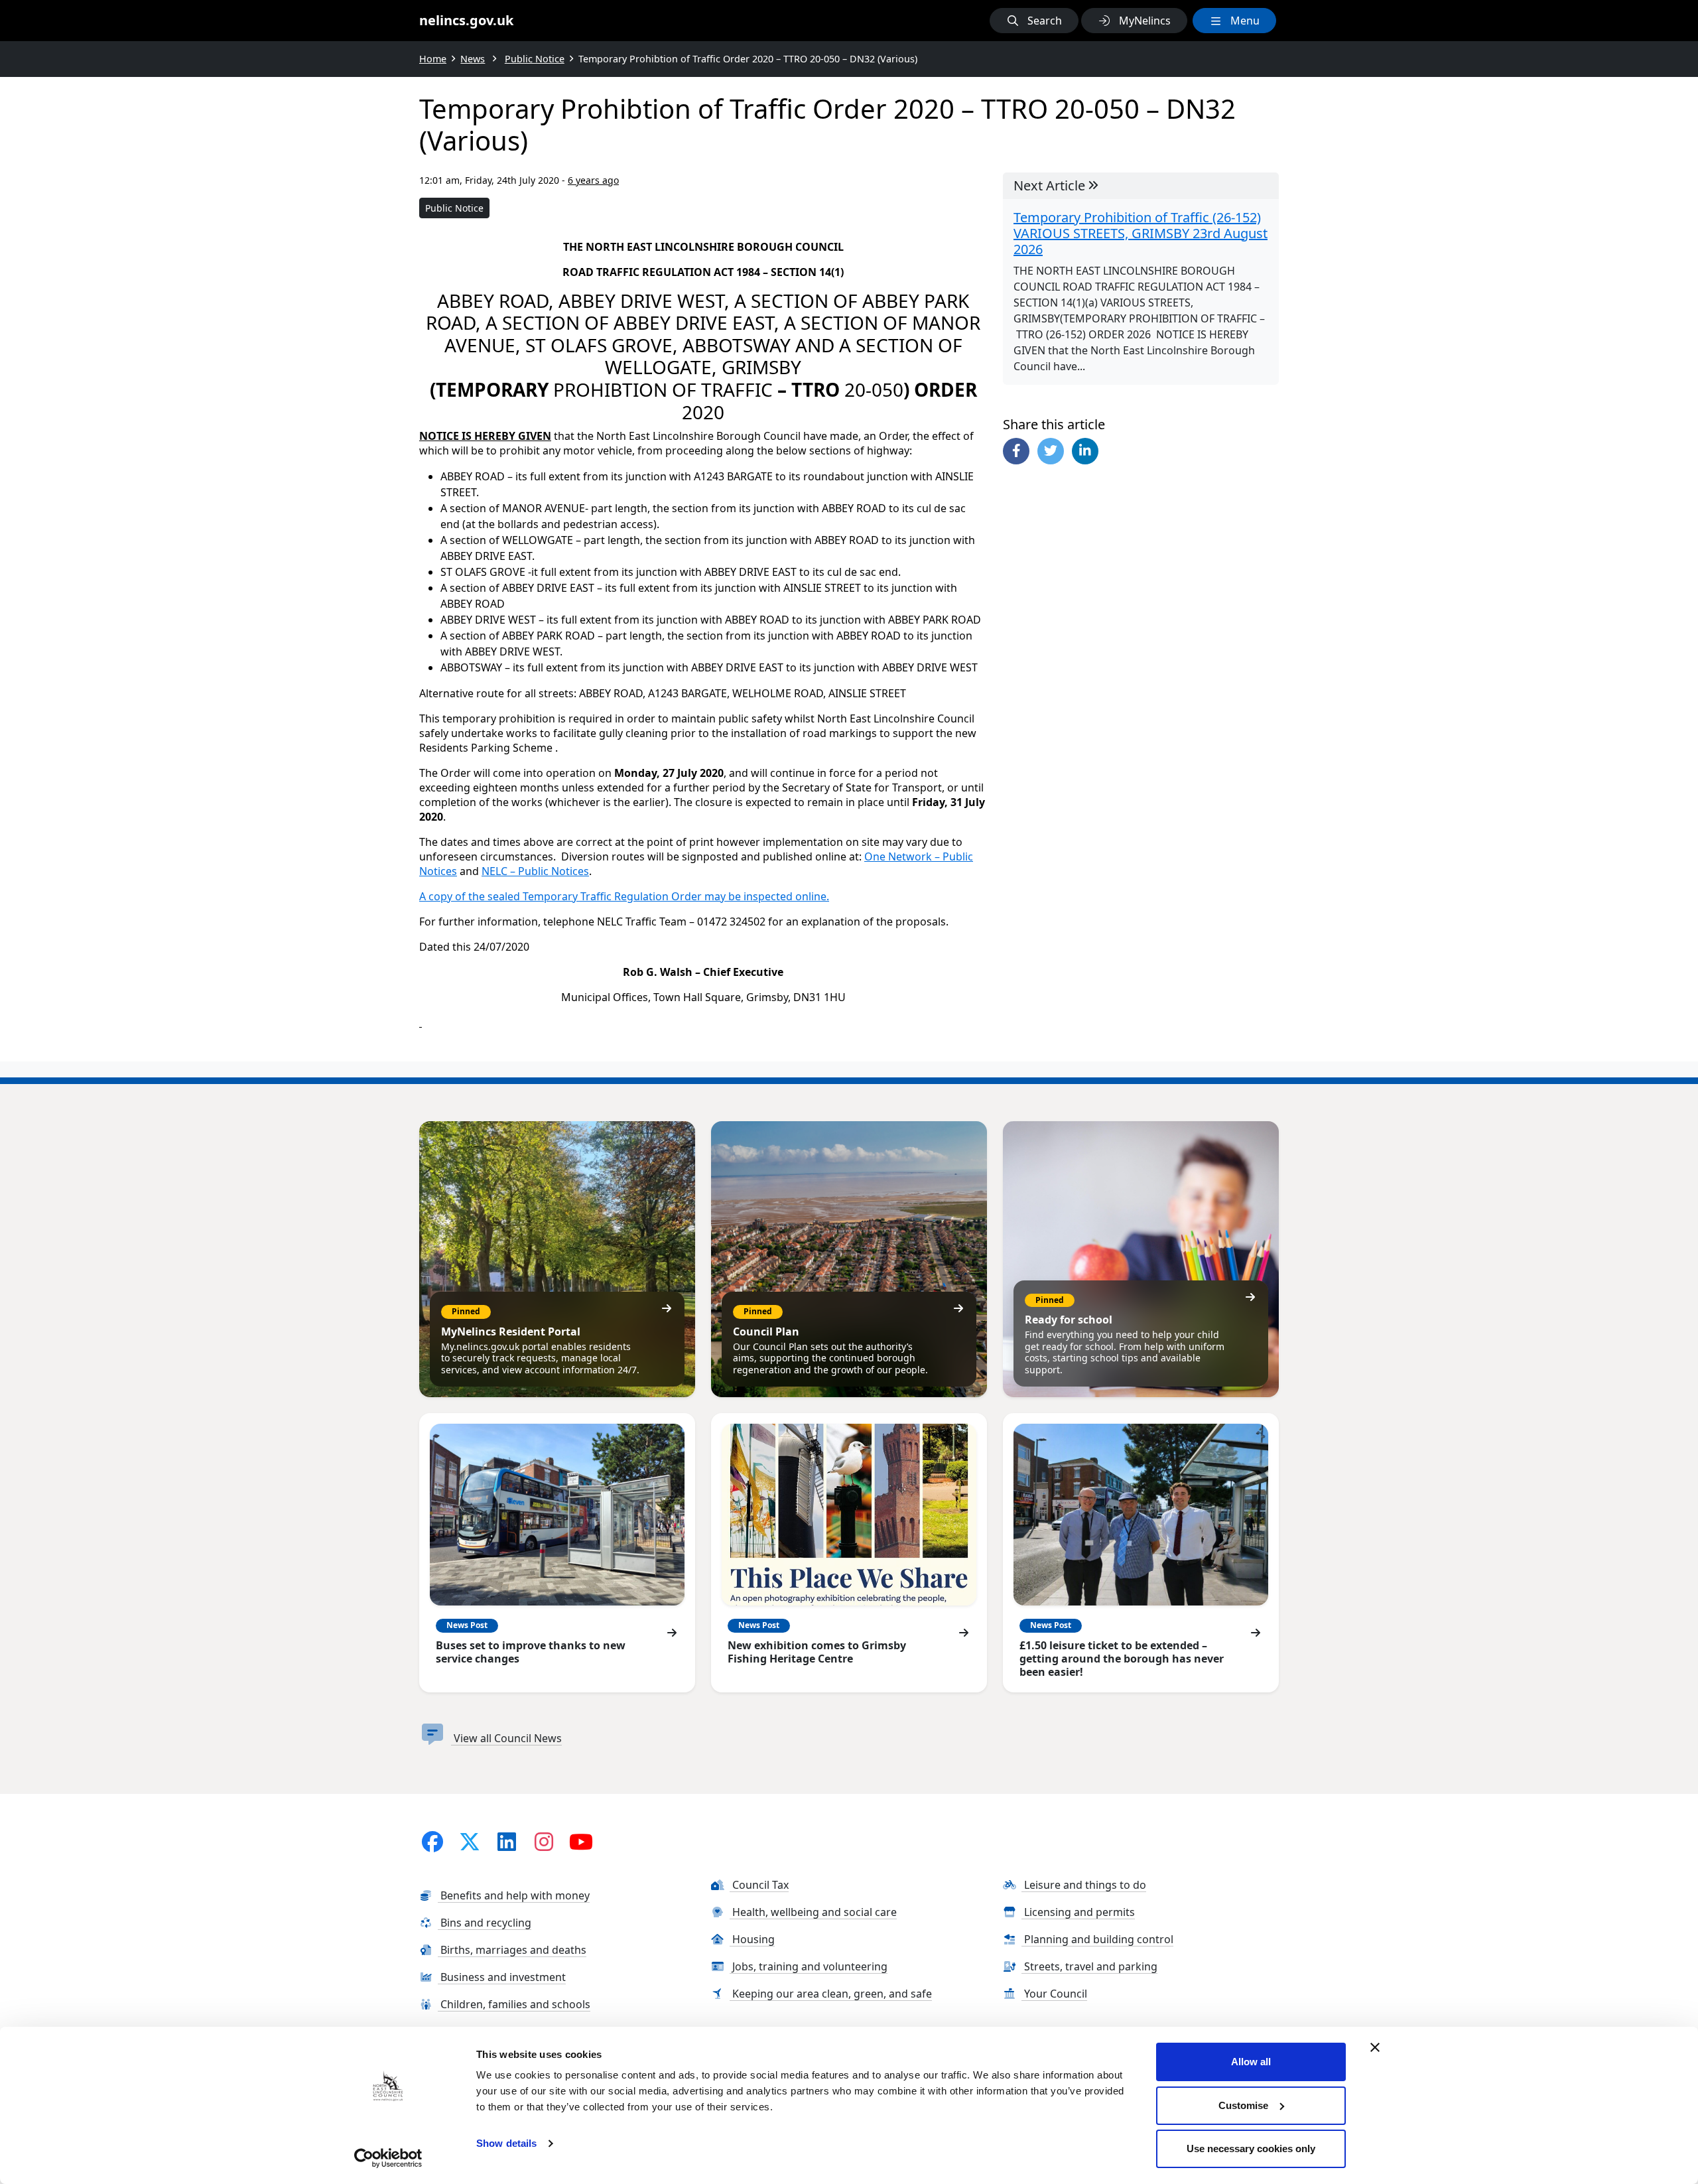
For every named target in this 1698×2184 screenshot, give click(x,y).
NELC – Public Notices (535, 871)
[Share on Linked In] (1085, 451)
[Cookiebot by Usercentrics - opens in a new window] (388, 2158)
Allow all (1251, 2062)
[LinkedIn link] (507, 1841)
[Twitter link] (470, 1841)
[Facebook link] (432, 1841)
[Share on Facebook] (1016, 451)
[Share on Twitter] (1051, 451)
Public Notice (454, 208)
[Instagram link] (544, 1841)
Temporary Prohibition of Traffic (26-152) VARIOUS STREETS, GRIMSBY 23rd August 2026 (1141, 234)
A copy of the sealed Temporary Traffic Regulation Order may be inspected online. (624, 896)
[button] (1034, 21)
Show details (506, 2143)
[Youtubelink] (581, 1841)
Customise (1243, 2105)
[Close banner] (1375, 2047)
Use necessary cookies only (1251, 2149)
